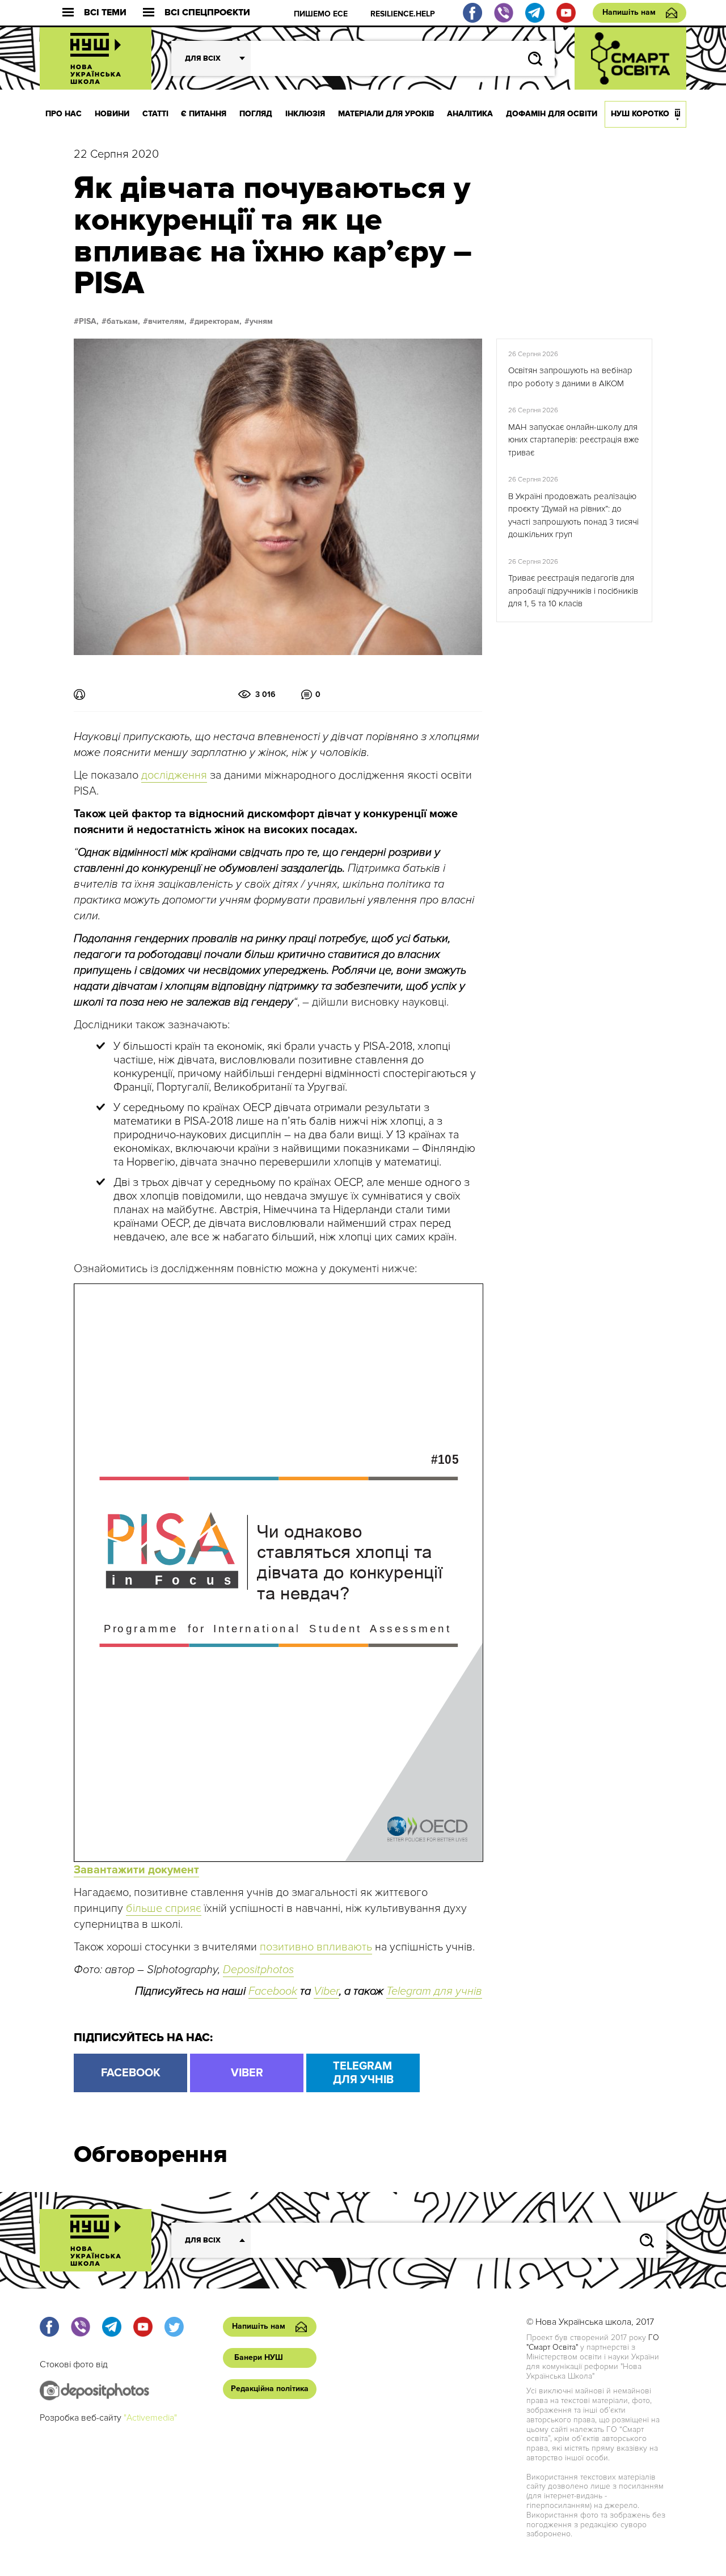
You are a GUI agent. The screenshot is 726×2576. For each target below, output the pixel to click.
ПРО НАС (64, 114)
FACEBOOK (131, 2073)
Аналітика (470, 114)
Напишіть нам (629, 12)
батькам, (123, 322)
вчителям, (167, 322)
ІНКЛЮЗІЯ (305, 114)
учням (261, 322)
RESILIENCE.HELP (403, 14)
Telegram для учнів (434, 1991)
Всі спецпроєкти (207, 13)
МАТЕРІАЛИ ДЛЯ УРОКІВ (386, 114)
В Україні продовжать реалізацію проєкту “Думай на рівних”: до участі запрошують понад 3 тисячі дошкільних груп (573, 516)
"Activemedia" (150, 2418)
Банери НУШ (259, 2357)
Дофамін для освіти (552, 114)
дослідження (174, 775)
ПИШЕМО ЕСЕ (321, 14)
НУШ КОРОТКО (640, 114)
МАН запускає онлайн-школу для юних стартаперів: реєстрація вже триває (574, 440)
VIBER (247, 2073)
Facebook (273, 1991)
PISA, (89, 322)
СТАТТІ (155, 114)
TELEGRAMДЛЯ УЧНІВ (363, 2073)
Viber (326, 1991)
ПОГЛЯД (256, 114)
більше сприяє (164, 1908)
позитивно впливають (316, 1947)
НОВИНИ (112, 114)
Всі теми (105, 13)
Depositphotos (258, 1970)
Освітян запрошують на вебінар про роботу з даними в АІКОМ (570, 377)
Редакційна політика (270, 2389)
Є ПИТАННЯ (204, 114)
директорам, (218, 322)
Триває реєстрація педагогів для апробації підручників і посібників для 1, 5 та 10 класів (573, 591)
